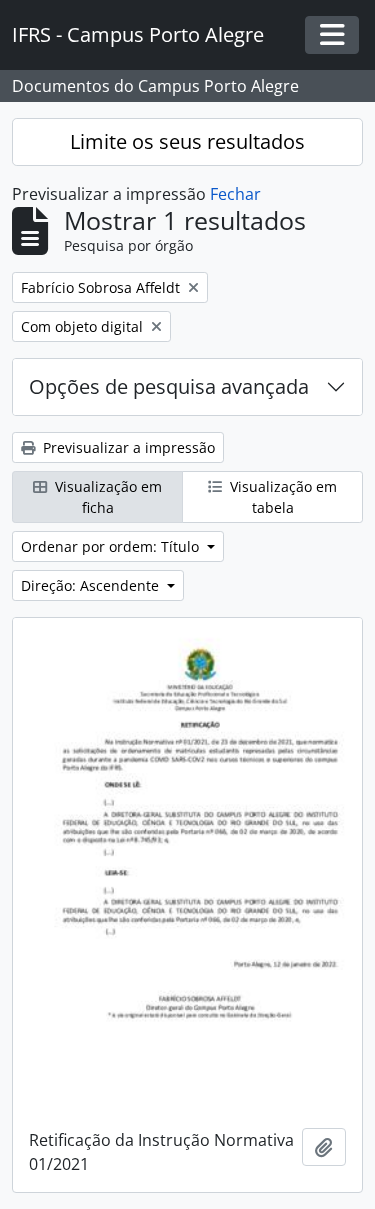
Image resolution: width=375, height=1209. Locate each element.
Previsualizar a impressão (127, 447)
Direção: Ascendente (92, 585)
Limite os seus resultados (187, 141)
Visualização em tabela (281, 497)
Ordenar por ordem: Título (112, 546)
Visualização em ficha (106, 497)
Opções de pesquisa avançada (169, 386)
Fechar (235, 194)
